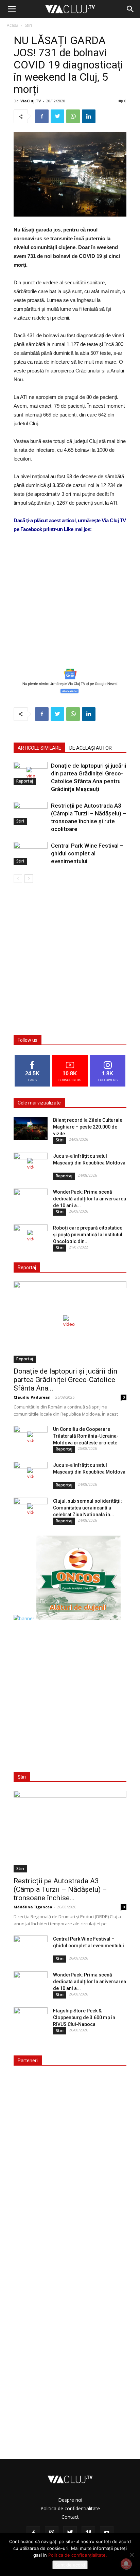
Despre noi (70, 2500)
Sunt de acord (70, 2565)
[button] (130, 9)
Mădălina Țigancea (33, 1907)
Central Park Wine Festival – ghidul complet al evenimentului (87, 853)
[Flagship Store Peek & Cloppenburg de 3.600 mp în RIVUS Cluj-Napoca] (31, 2019)
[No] (132, 2555)
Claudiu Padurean (32, 1397)
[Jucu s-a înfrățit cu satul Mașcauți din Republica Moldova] (31, 1164)
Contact (70, 2517)
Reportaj (25, 781)
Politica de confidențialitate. (78, 2555)
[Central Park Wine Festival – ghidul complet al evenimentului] (31, 854)
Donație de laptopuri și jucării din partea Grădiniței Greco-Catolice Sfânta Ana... (65, 1380)
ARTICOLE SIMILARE (39, 748)
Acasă (13, 25)
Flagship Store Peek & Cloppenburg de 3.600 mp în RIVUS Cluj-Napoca (84, 2017)
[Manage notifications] (126, 2564)
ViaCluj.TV (31, 101)
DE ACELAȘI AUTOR (91, 748)
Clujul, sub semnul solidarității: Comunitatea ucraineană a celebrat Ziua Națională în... (87, 1508)
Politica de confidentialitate (70, 2508)
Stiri (28, 25)
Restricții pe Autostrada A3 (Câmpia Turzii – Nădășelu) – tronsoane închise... (60, 1889)
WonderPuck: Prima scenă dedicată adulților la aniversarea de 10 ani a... (90, 1199)
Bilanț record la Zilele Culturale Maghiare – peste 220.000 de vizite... (88, 1127)
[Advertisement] (70, 611)
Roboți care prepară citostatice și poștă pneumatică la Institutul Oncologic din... (88, 1235)
